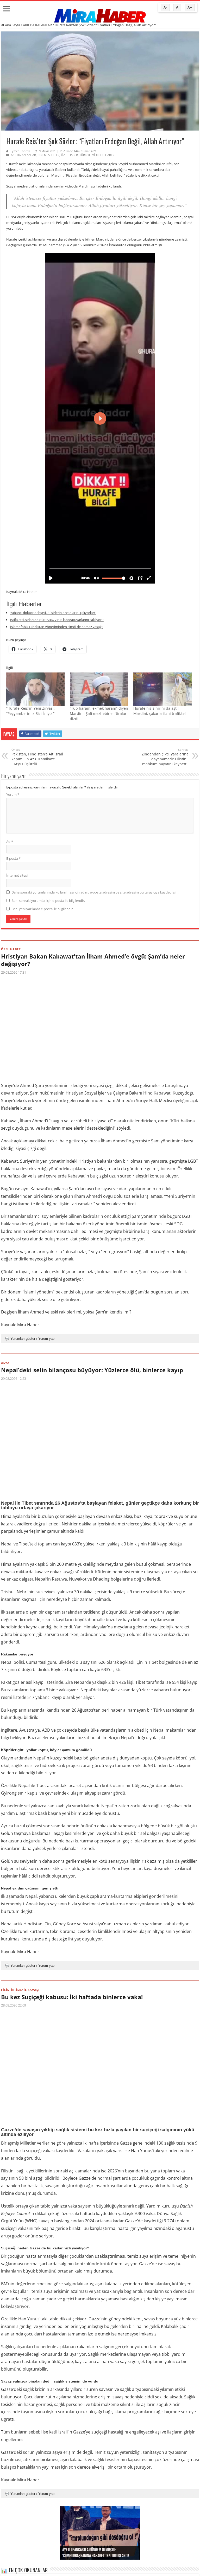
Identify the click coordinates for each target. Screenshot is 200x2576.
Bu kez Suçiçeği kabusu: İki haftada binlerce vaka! (72, 1997)
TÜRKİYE (85, 155)
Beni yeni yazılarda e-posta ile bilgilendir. (42, 909)
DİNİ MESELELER (48, 155)
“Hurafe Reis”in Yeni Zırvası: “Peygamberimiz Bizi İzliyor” (30, 711)
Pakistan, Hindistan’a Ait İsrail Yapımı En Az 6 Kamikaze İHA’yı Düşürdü (37, 757)
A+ (190, 7)
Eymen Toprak (20, 151)
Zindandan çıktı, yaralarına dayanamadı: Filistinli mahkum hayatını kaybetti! (165, 757)
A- (165, 7)
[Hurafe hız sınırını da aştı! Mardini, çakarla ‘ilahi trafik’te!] (162, 689)
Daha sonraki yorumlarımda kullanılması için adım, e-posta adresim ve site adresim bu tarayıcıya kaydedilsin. (95, 892)
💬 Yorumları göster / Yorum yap (30, 1339)
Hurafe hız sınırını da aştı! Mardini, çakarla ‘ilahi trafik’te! (160, 711)
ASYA (5, 1363)
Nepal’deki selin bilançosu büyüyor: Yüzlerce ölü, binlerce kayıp (92, 1370)
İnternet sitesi (17, 875)
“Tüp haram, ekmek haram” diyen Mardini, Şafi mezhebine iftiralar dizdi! (99, 713)
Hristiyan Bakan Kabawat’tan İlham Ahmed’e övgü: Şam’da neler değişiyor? (93, 960)
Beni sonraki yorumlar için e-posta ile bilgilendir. (48, 901)
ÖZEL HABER (69, 155)
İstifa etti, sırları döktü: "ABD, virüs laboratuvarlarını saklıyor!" (57, 620)
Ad (10, 842)
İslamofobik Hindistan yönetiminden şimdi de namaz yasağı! (57, 627)
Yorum (13, 794)
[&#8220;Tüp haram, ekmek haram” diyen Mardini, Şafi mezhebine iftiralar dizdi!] (99, 689)
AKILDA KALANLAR (37, 25)
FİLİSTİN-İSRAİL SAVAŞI (20, 1990)
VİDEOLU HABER (103, 155)
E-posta (13, 858)
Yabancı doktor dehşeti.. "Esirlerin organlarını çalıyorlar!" (53, 613)
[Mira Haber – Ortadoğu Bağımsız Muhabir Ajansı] (100, 14)
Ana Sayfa (12, 25)
